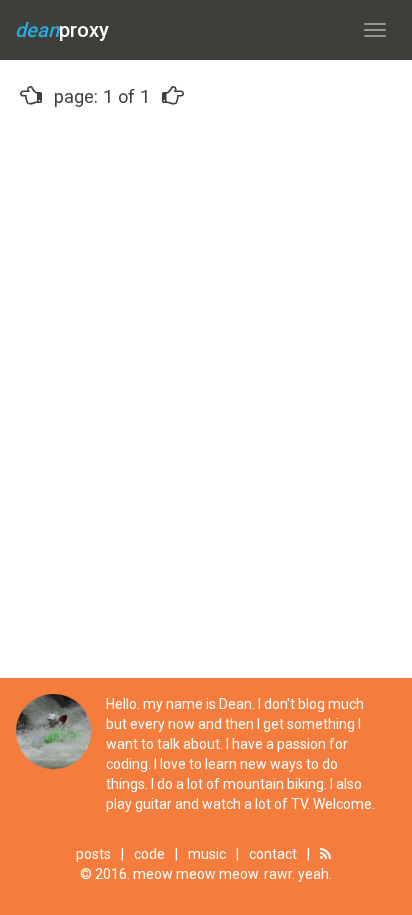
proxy (62, 30)
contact (273, 854)
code (149, 854)
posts (93, 854)
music (207, 854)
